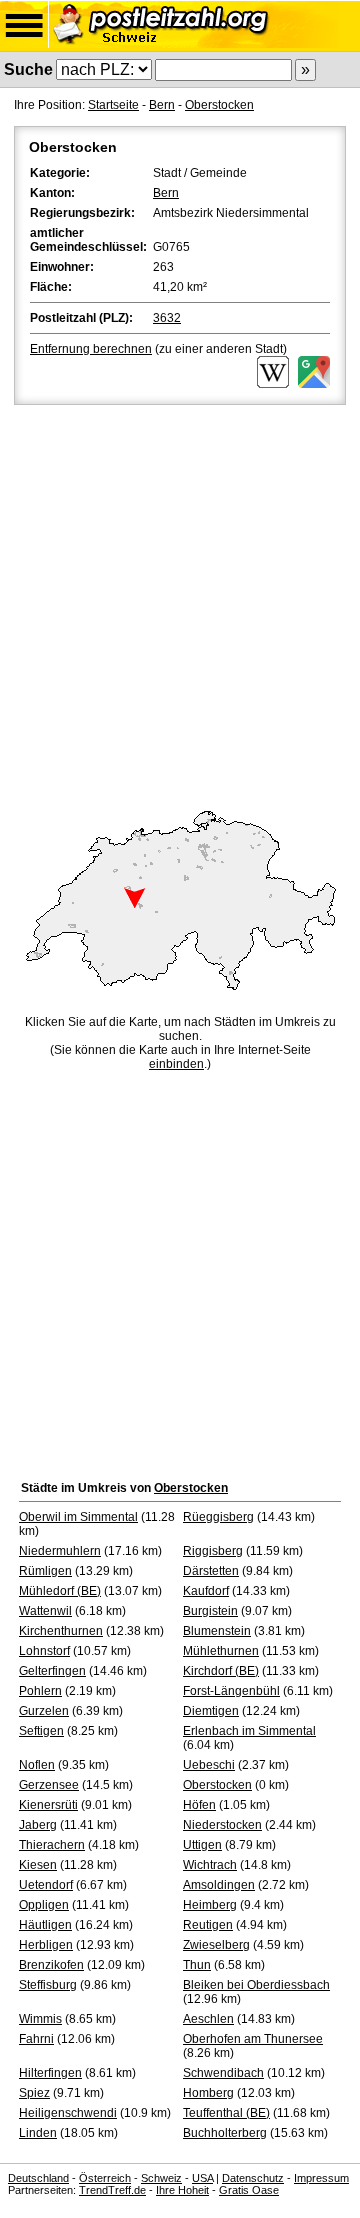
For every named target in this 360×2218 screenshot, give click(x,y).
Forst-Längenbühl (231, 1691)
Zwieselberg (216, 1945)
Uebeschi (209, 1765)
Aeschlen (208, 2019)
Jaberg (38, 1825)
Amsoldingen (219, 1885)
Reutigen (208, 1925)
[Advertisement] (180, 599)
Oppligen (44, 1905)
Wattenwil (45, 1611)
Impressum (321, 2178)
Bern (162, 105)
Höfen (199, 1805)
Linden (38, 2133)
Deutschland (38, 2178)
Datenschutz (253, 2178)
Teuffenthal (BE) (226, 2113)
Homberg (208, 2093)
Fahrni (36, 2039)
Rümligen (45, 1571)
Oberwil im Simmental (78, 1517)
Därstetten (211, 1571)
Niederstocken (222, 1825)
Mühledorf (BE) (60, 1591)
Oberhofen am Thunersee (253, 2039)
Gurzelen (44, 1711)
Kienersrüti (48, 1805)
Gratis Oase (249, 2190)
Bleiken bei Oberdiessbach (256, 1985)
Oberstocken (219, 105)
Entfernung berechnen (91, 349)
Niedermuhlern (60, 1551)
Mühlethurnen (221, 1651)
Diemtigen (211, 1711)
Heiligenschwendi (68, 2113)
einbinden (176, 1064)
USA (202, 2178)
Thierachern (52, 1845)
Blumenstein (217, 1631)
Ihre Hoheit (182, 2190)
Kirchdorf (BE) (221, 1671)
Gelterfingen (52, 1671)
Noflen (37, 1765)
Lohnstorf (44, 1651)
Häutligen (45, 1925)
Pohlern (40, 1691)
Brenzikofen (51, 1965)
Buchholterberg (225, 2133)
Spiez (34, 2093)
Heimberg (210, 1905)
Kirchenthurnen (61, 1631)
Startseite (113, 105)
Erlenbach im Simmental (249, 1731)
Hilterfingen (50, 2073)
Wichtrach (210, 1865)
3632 (167, 318)
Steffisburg (48, 1985)
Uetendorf (46, 1885)
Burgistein (210, 1611)
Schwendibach (223, 2073)
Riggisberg (213, 1551)
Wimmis (40, 2019)
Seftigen (41, 1731)
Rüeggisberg (218, 1517)
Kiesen (38, 1865)
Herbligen (46, 1945)
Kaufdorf (206, 1591)
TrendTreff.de (112, 2190)
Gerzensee (49, 1785)
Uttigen (202, 1845)
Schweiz (161, 2178)
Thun (197, 1965)
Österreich (105, 2178)
